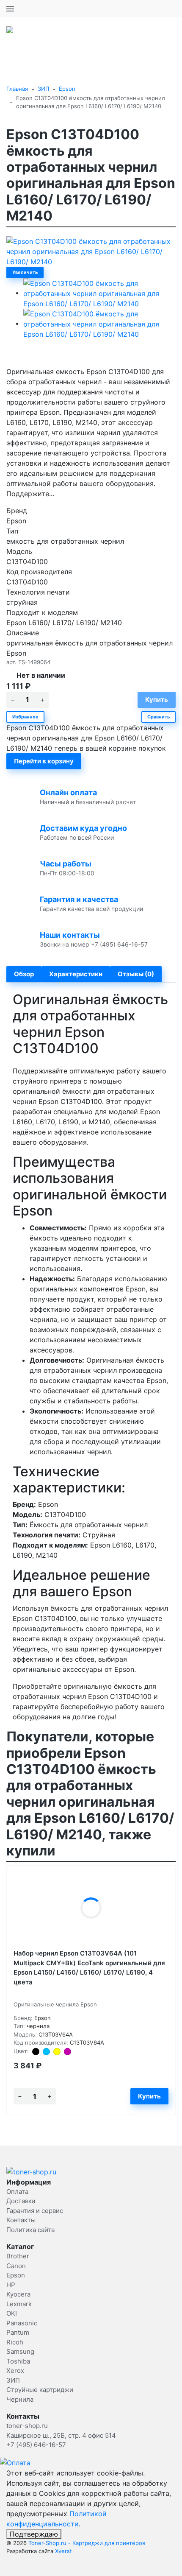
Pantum (18, 2332)
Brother (18, 2256)
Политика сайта (30, 2230)
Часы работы (66, 864)
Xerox (15, 2371)
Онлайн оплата (68, 792)
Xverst (63, 2551)
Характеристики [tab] (76, 974)
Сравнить (159, 717)
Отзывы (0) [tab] (136, 974)
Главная (17, 89)
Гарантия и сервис (35, 2211)
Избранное (25, 717)
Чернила (20, 2399)
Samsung (20, 2351)
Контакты (21, 2220)
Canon (16, 2266)
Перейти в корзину (44, 761)
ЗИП (43, 89)
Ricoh (15, 2342)
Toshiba (18, 2361)
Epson (67, 89)
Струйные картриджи (40, 2390)
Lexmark (19, 2304)
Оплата (17, 2192)
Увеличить (25, 272)
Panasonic (22, 2323)
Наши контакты (70, 935)
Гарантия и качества (79, 899)
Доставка (21, 2201)
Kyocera (18, 2294)
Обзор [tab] (24, 974)
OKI (12, 2313)
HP (11, 2285)
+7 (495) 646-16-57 (146, 8)
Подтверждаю (34, 2534)
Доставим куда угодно (83, 828)
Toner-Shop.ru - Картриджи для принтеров (87, 2543)
